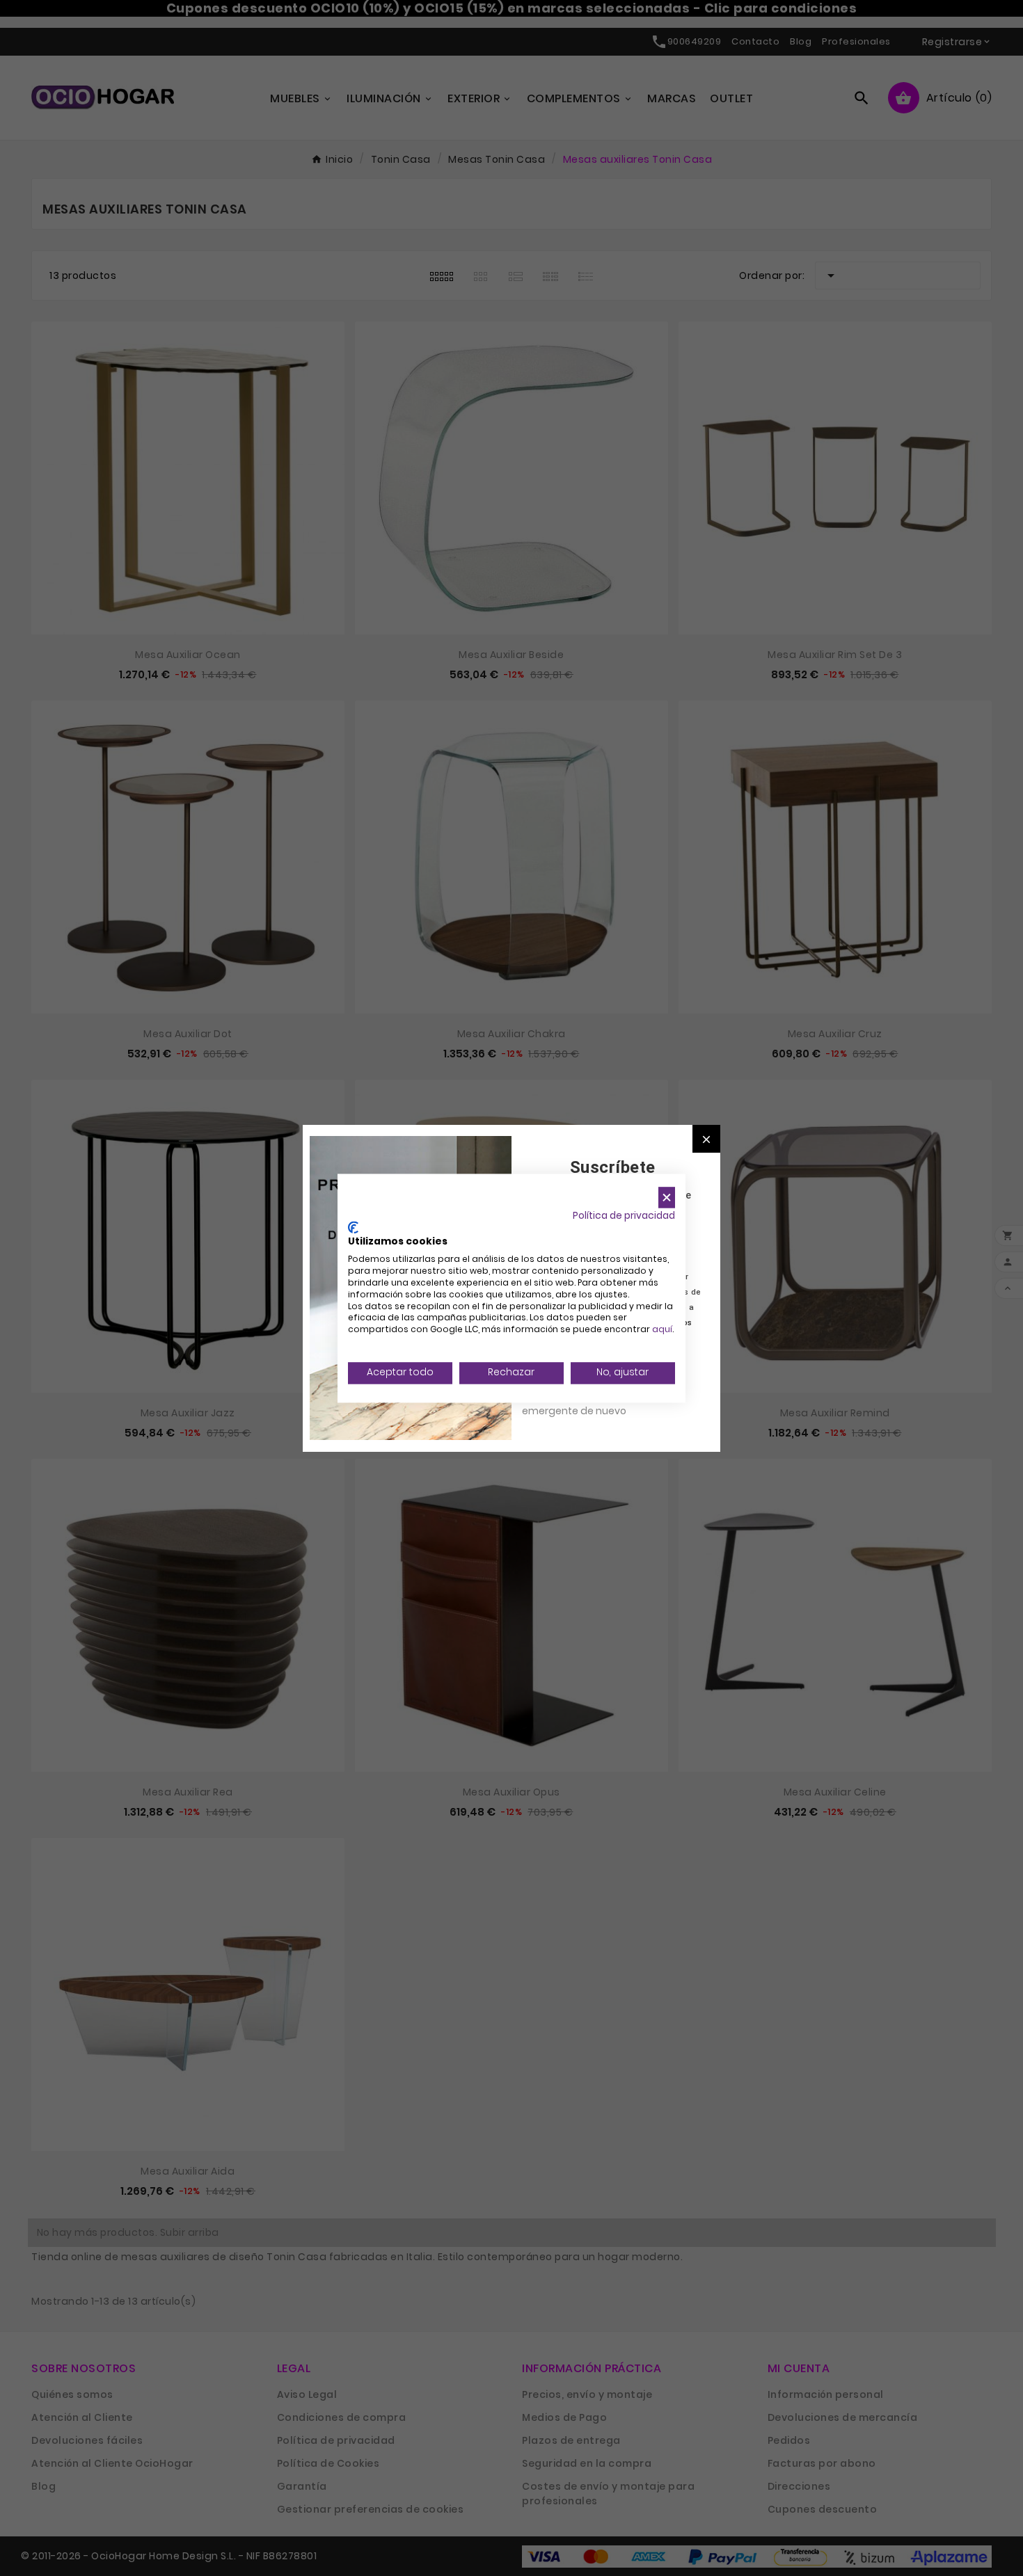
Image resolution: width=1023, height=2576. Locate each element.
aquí (662, 1330)
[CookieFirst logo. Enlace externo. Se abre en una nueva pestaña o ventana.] (353, 1227)
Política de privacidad (624, 1216)
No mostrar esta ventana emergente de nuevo (584, 1403)
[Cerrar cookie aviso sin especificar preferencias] (667, 1198)
